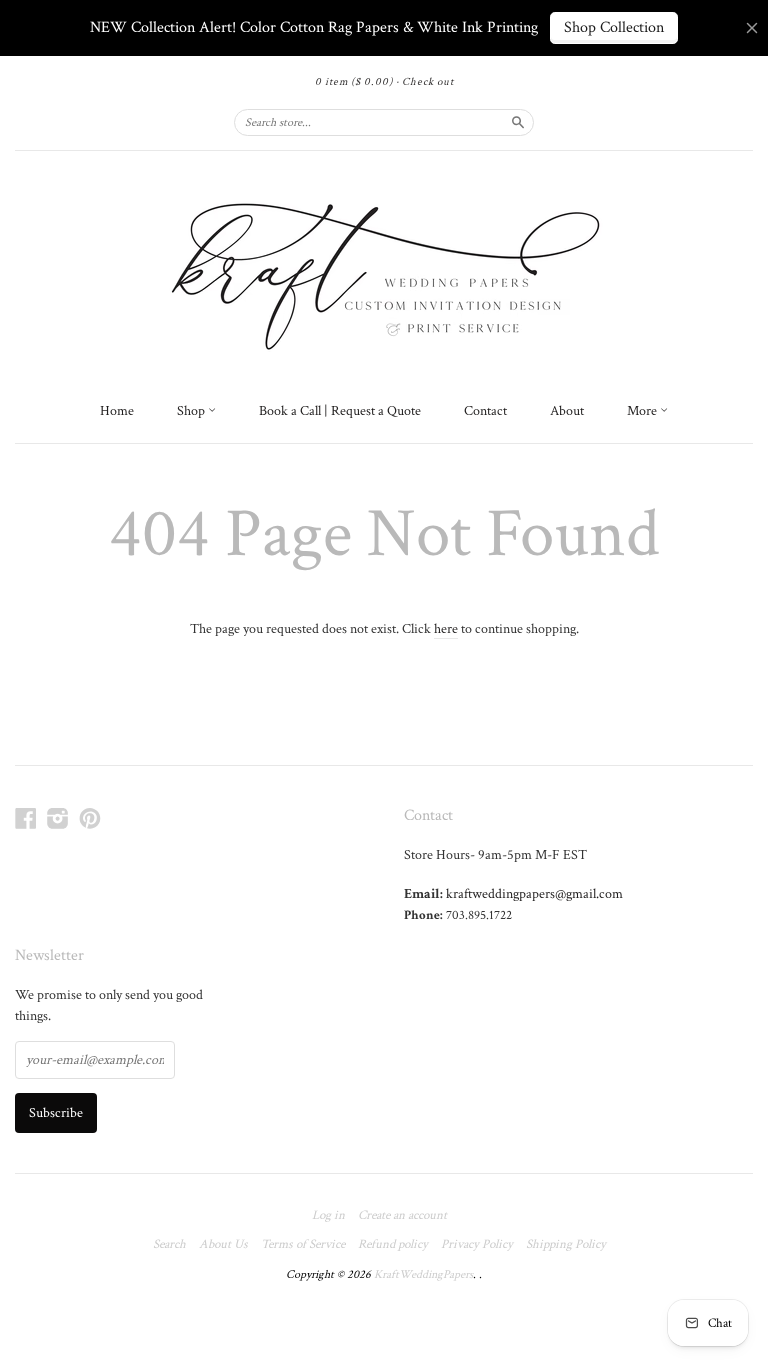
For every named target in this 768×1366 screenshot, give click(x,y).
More (643, 411)
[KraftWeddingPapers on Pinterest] (90, 819)
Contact (485, 411)
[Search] (518, 122)
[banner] (384, 271)
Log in (328, 1216)
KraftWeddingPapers (423, 1274)
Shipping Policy (566, 1245)
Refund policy (393, 1245)
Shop (192, 411)
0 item (354, 82)
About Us (223, 1245)
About (567, 411)
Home (117, 411)
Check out (428, 82)
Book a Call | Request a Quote (340, 411)
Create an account (402, 1216)
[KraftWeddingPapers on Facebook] (26, 819)
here (446, 629)
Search (169, 1245)
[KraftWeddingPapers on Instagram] (58, 819)
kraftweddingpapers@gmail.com (534, 894)
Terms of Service (303, 1245)
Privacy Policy (477, 1245)
